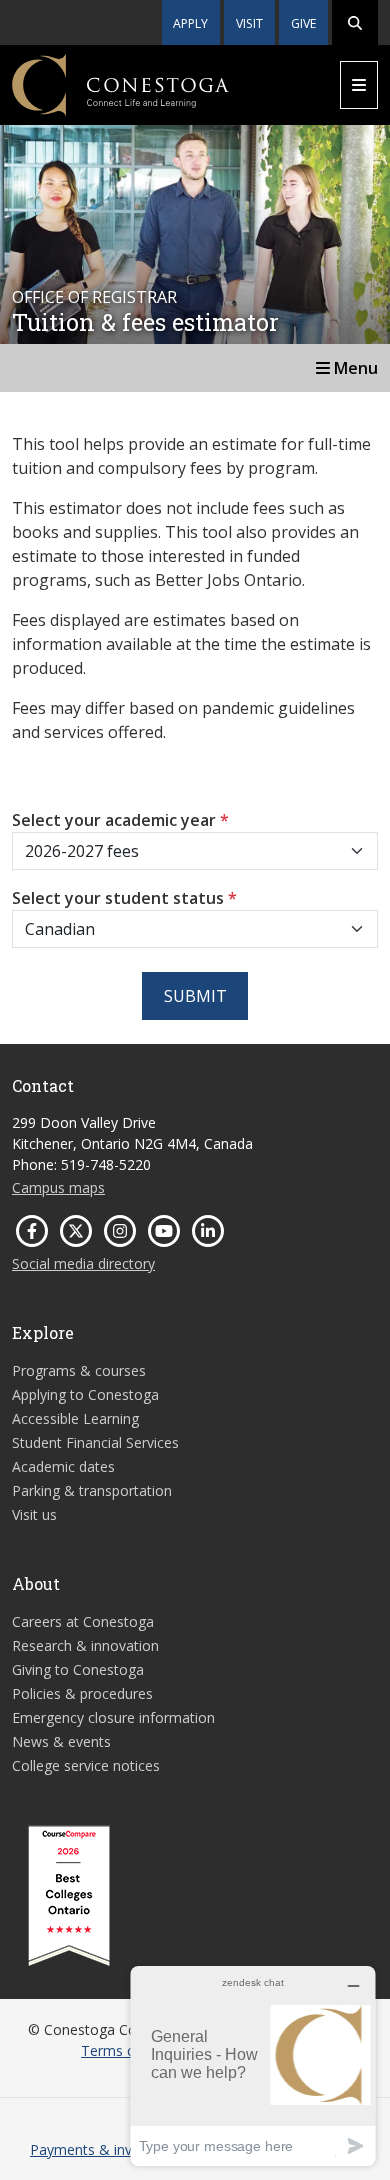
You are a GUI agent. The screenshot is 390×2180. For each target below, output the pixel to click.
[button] (355, 22)
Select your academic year (120, 820)
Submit (195, 996)
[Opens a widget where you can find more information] (253, 2065)
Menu (354, 368)
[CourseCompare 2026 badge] (69, 1896)
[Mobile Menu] (359, 85)
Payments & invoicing (100, 2149)
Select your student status (124, 898)
